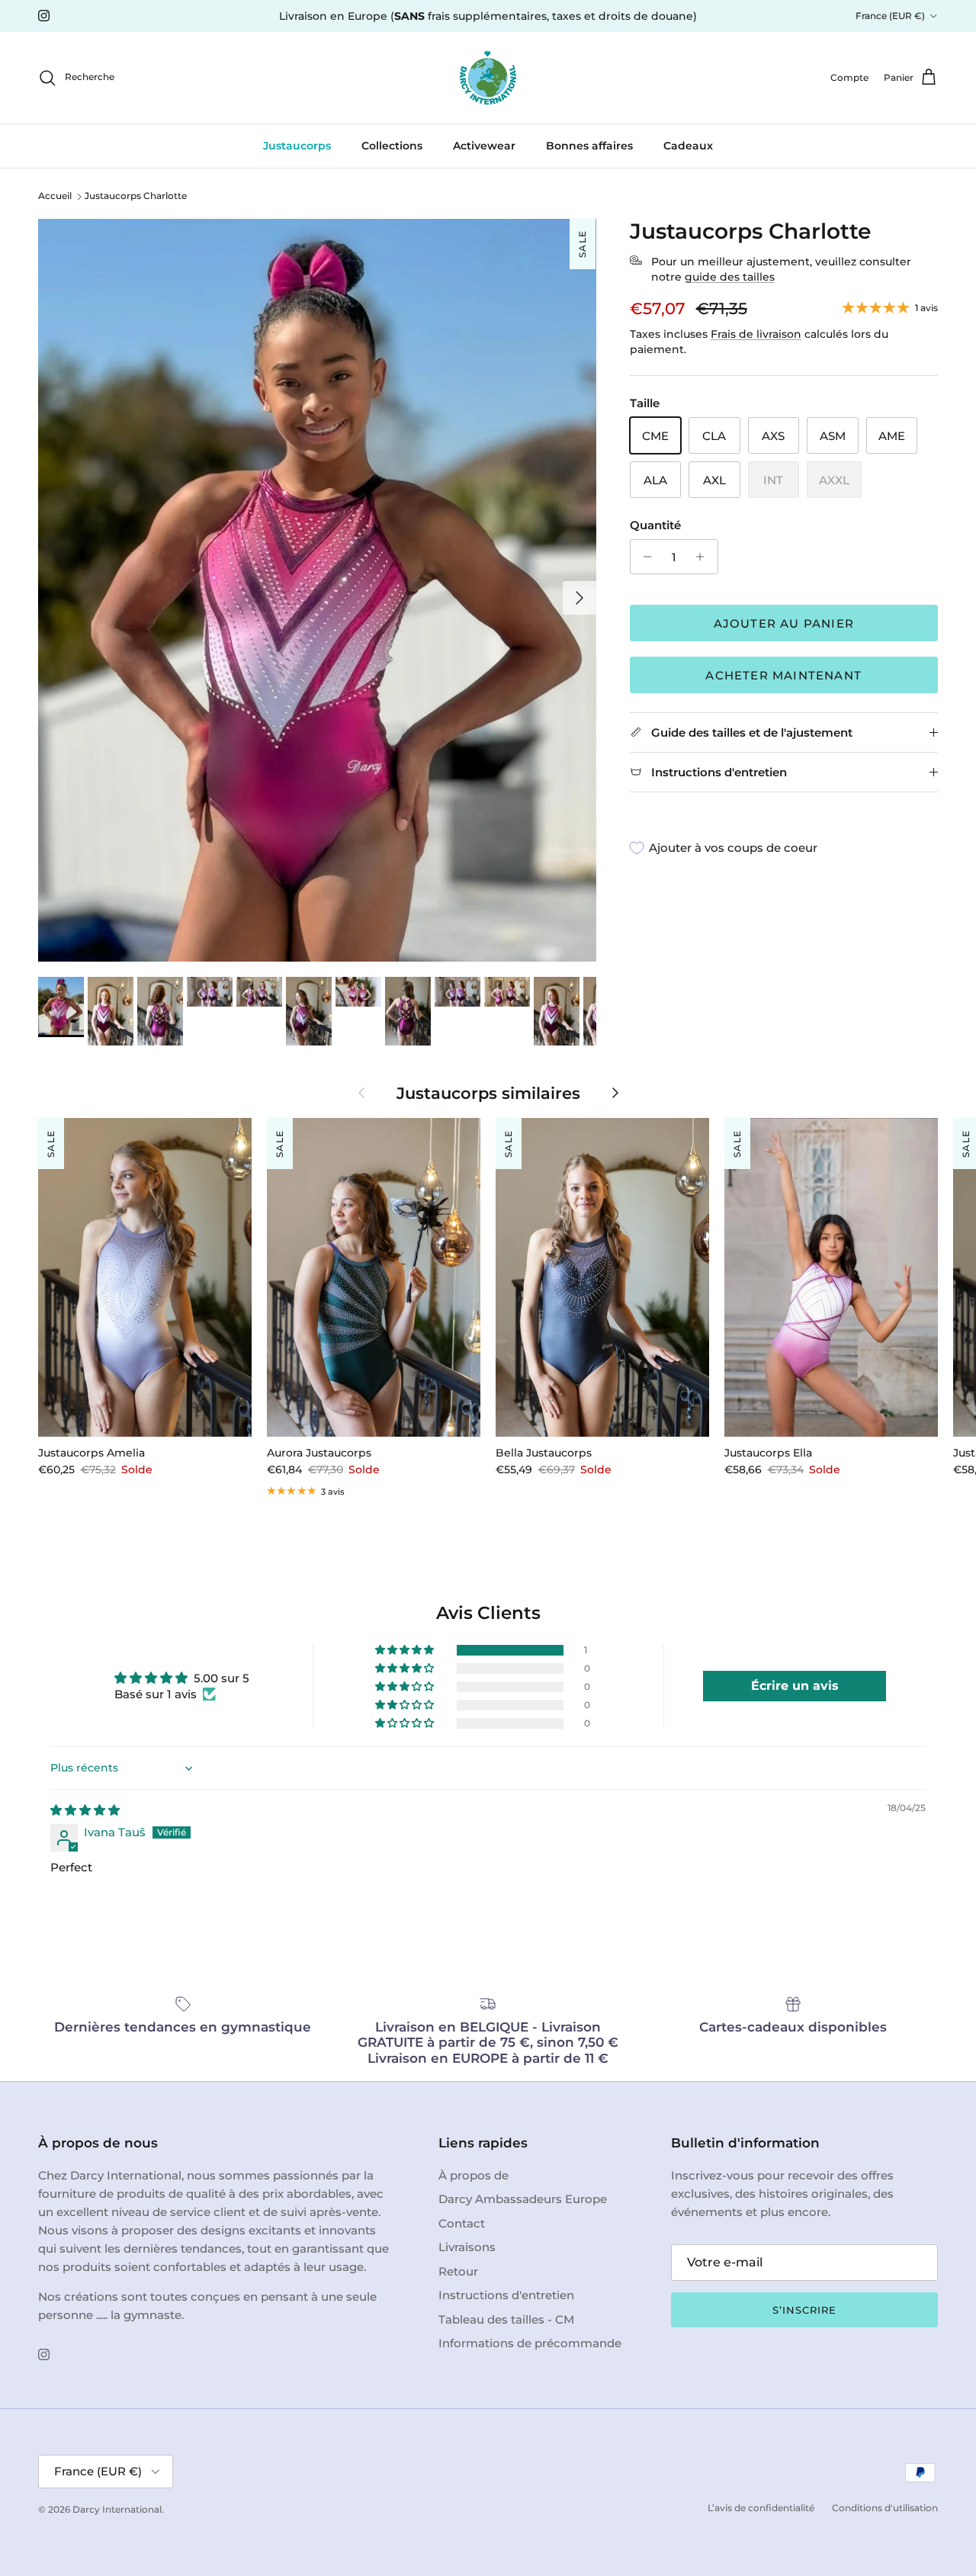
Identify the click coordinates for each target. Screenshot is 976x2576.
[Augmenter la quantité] (704, 557)
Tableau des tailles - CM (506, 2319)
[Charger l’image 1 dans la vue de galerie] (317, 590)
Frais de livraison (756, 334)
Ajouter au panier (784, 623)
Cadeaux (688, 146)
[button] (406, 1650)
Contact (462, 2223)
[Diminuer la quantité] (644, 557)
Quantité (655, 525)
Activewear (484, 146)
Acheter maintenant (783, 675)
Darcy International (117, 2509)
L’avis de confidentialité (761, 2508)
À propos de (474, 2175)
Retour (458, 2271)
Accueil (55, 196)
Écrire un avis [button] (795, 1686)
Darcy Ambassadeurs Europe (523, 2199)
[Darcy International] (488, 78)
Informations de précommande (530, 2343)
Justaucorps (297, 146)
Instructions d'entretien (506, 2295)
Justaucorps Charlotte (136, 196)
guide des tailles (730, 277)
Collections (392, 146)
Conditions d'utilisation (885, 2508)
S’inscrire (804, 2310)
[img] (85, 1810)
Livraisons (467, 2247)
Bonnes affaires (589, 146)
